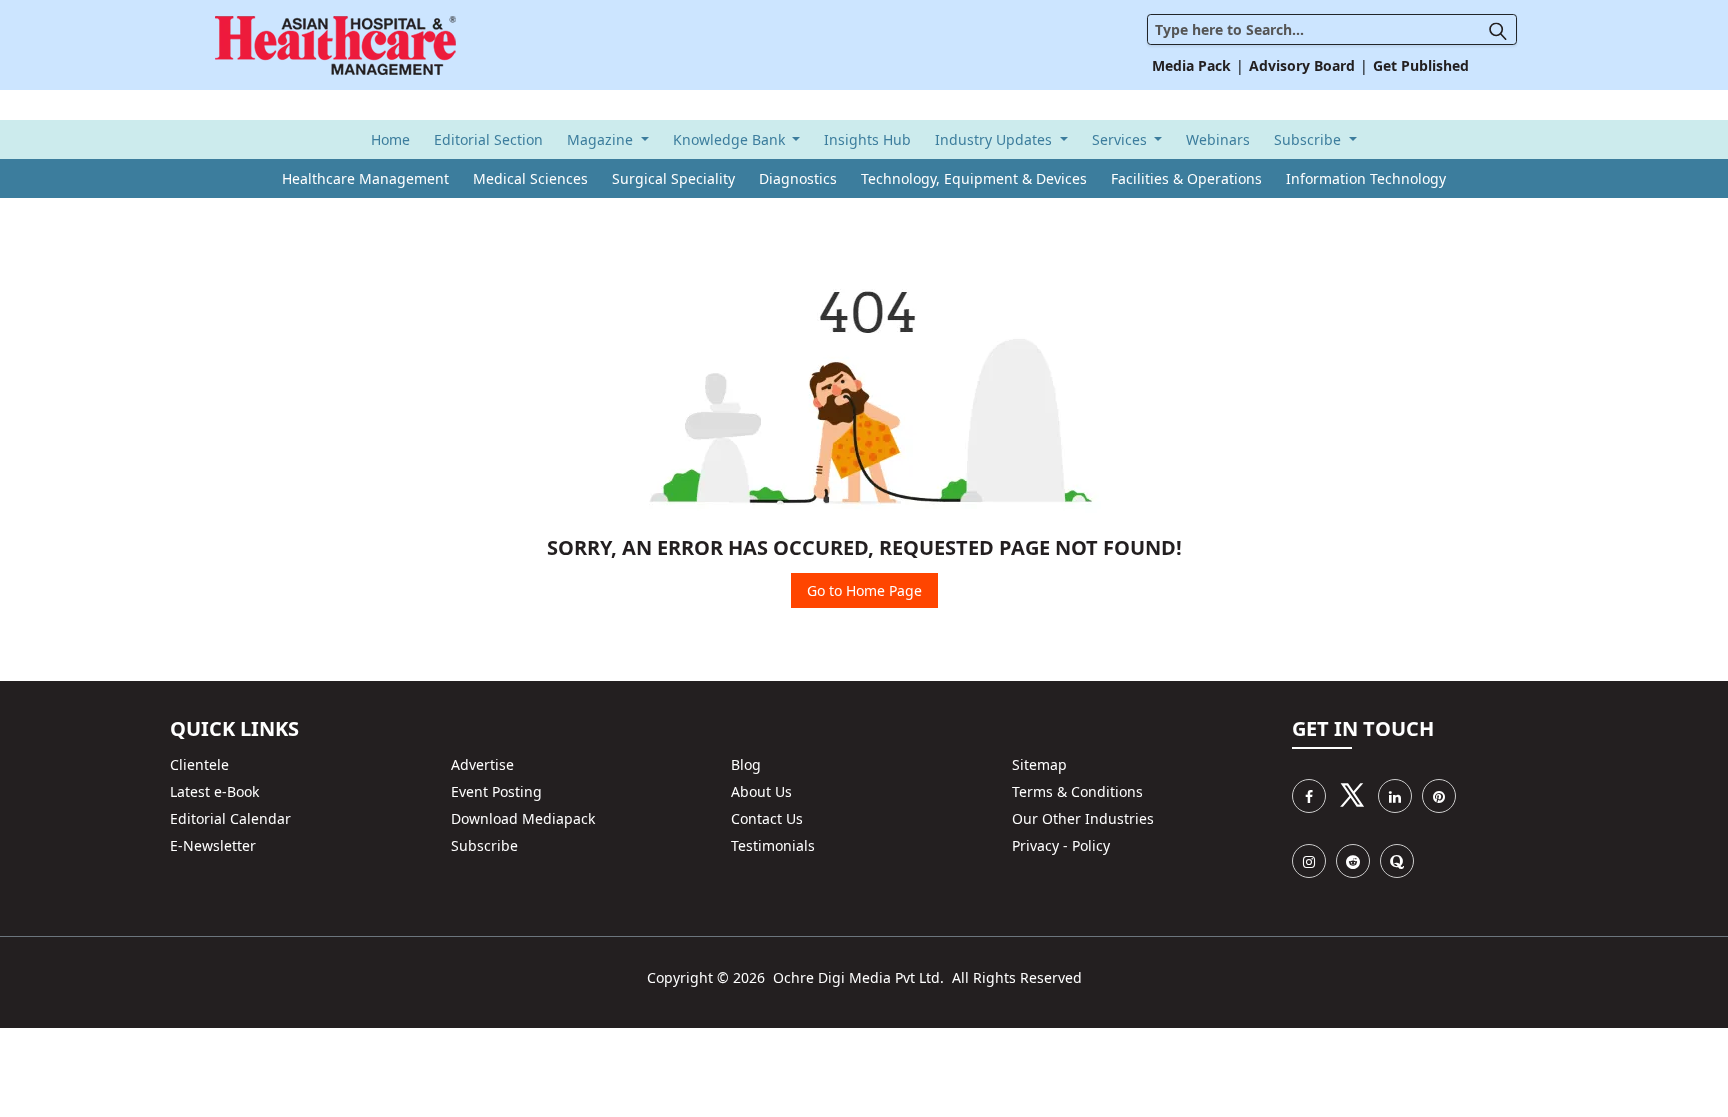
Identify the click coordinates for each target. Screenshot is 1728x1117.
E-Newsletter (213, 845)
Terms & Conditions (1077, 791)
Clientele (199, 764)
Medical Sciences (530, 178)
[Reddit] (1353, 861)
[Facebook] (1309, 796)
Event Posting (496, 791)
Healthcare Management (365, 178)
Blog (746, 764)
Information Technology (1366, 178)
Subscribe (484, 845)
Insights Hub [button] (867, 139)
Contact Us (767, 818)
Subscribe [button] (1309, 139)
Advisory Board (1302, 65)
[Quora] (1397, 861)
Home (390, 139)
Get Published (1421, 65)
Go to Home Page (864, 590)
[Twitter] (1352, 795)
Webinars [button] (1218, 139)
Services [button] (1121, 139)
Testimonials (773, 845)
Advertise (482, 764)
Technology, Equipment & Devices (974, 178)
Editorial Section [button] (488, 139)
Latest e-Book (214, 791)
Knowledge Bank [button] (731, 139)
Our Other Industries (1083, 818)
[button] (1503, 29)
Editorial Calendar (230, 818)
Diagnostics (798, 178)
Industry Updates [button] (995, 139)
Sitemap (1039, 764)
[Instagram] (1309, 861)
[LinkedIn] (1395, 796)
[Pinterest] (1439, 796)
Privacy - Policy (1061, 845)
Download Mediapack (523, 818)
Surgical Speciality (673, 178)
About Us (761, 791)
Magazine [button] (602, 139)
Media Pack (1191, 65)
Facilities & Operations (1186, 178)
